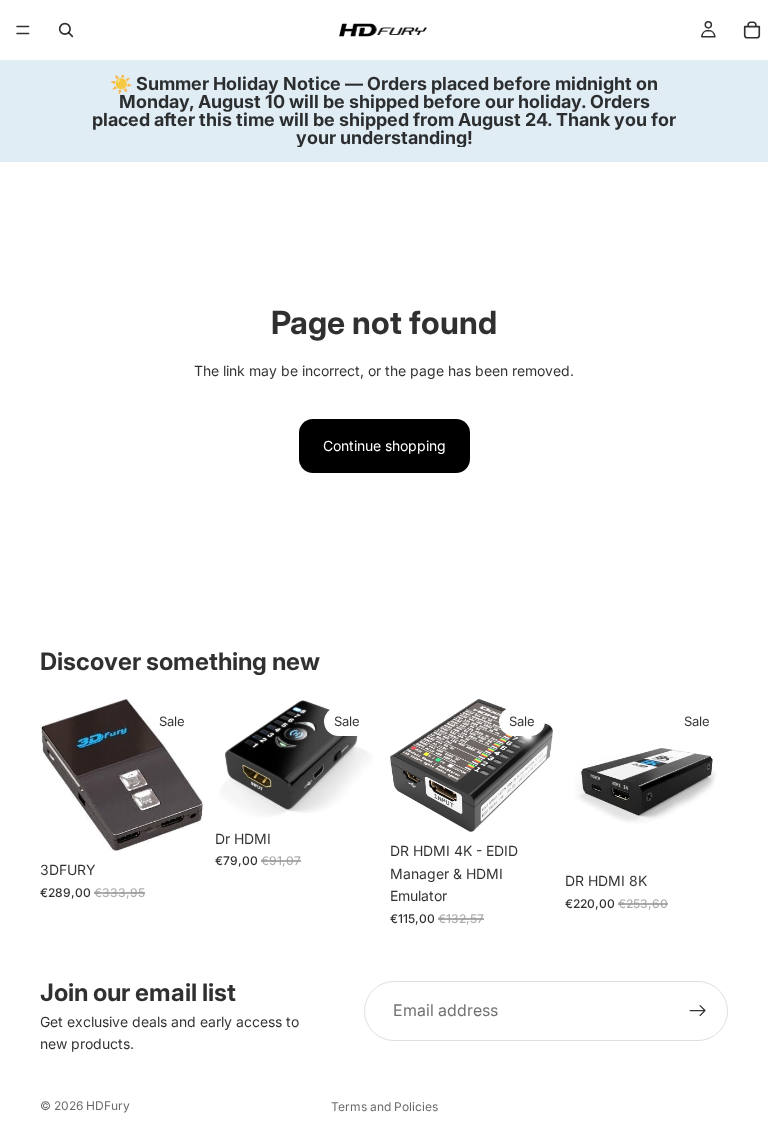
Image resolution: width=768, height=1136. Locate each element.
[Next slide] (181, 775)
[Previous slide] (62, 775)
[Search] (66, 30)
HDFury (108, 1105)
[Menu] (23, 30)
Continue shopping (384, 445)
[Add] (172, 821)
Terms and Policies (384, 1106)
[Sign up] (698, 1011)
